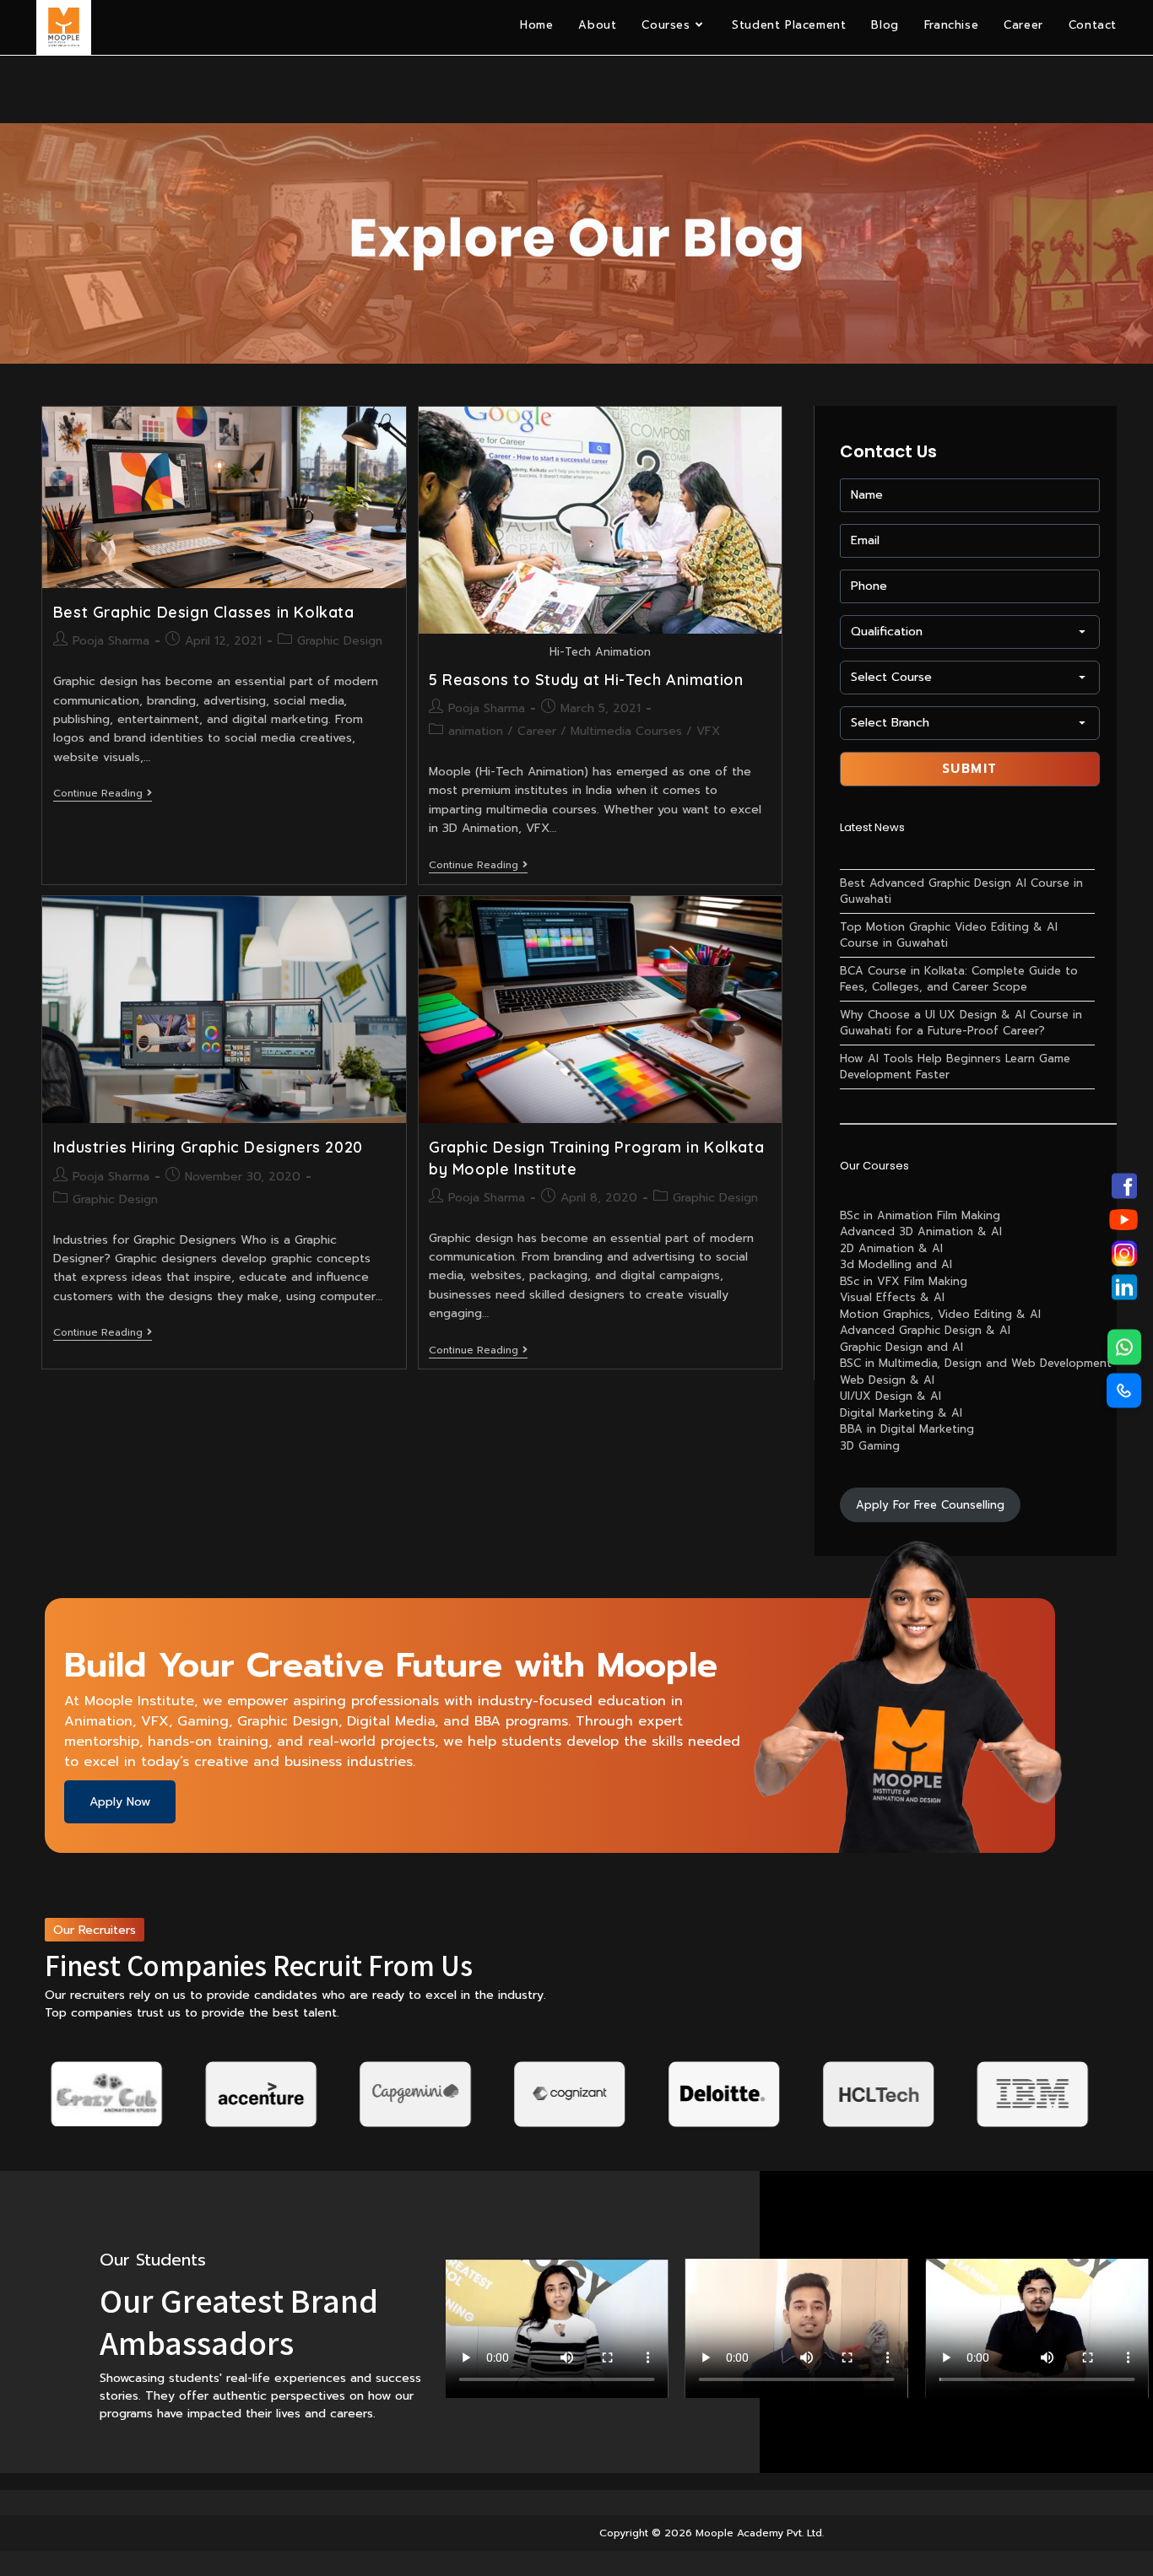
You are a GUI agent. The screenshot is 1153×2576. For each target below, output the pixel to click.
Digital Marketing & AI (901, 1413)
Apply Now (120, 1802)
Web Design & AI (887, 1380)
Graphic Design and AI (901, 1347)
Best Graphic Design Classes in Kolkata (204, 612)
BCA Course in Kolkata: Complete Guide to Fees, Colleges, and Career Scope (959, 979)
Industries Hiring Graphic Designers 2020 (208, 1147)
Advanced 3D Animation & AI (921, 1231)
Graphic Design (340, 641)
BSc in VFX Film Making (904, 1281)
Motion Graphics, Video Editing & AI (940, 1314)
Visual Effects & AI (892, 1297)
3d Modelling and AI (896, 1264)
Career (537, 731)
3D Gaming (870, 1446)
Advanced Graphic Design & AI (925, 1330)
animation (476, 731)
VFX (708, 731)
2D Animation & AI (891, 1248)
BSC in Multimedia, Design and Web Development (976, 1363)
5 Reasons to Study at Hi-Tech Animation (586, 680)
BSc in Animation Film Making (920, 1215)
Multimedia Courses (626, 731)
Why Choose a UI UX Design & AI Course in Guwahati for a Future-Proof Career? (961, 1023)
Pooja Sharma (111, 641)
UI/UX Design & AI (890, 1396)
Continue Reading (103, 794)
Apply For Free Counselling (930, 1505)
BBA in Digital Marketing (907, 1429)
